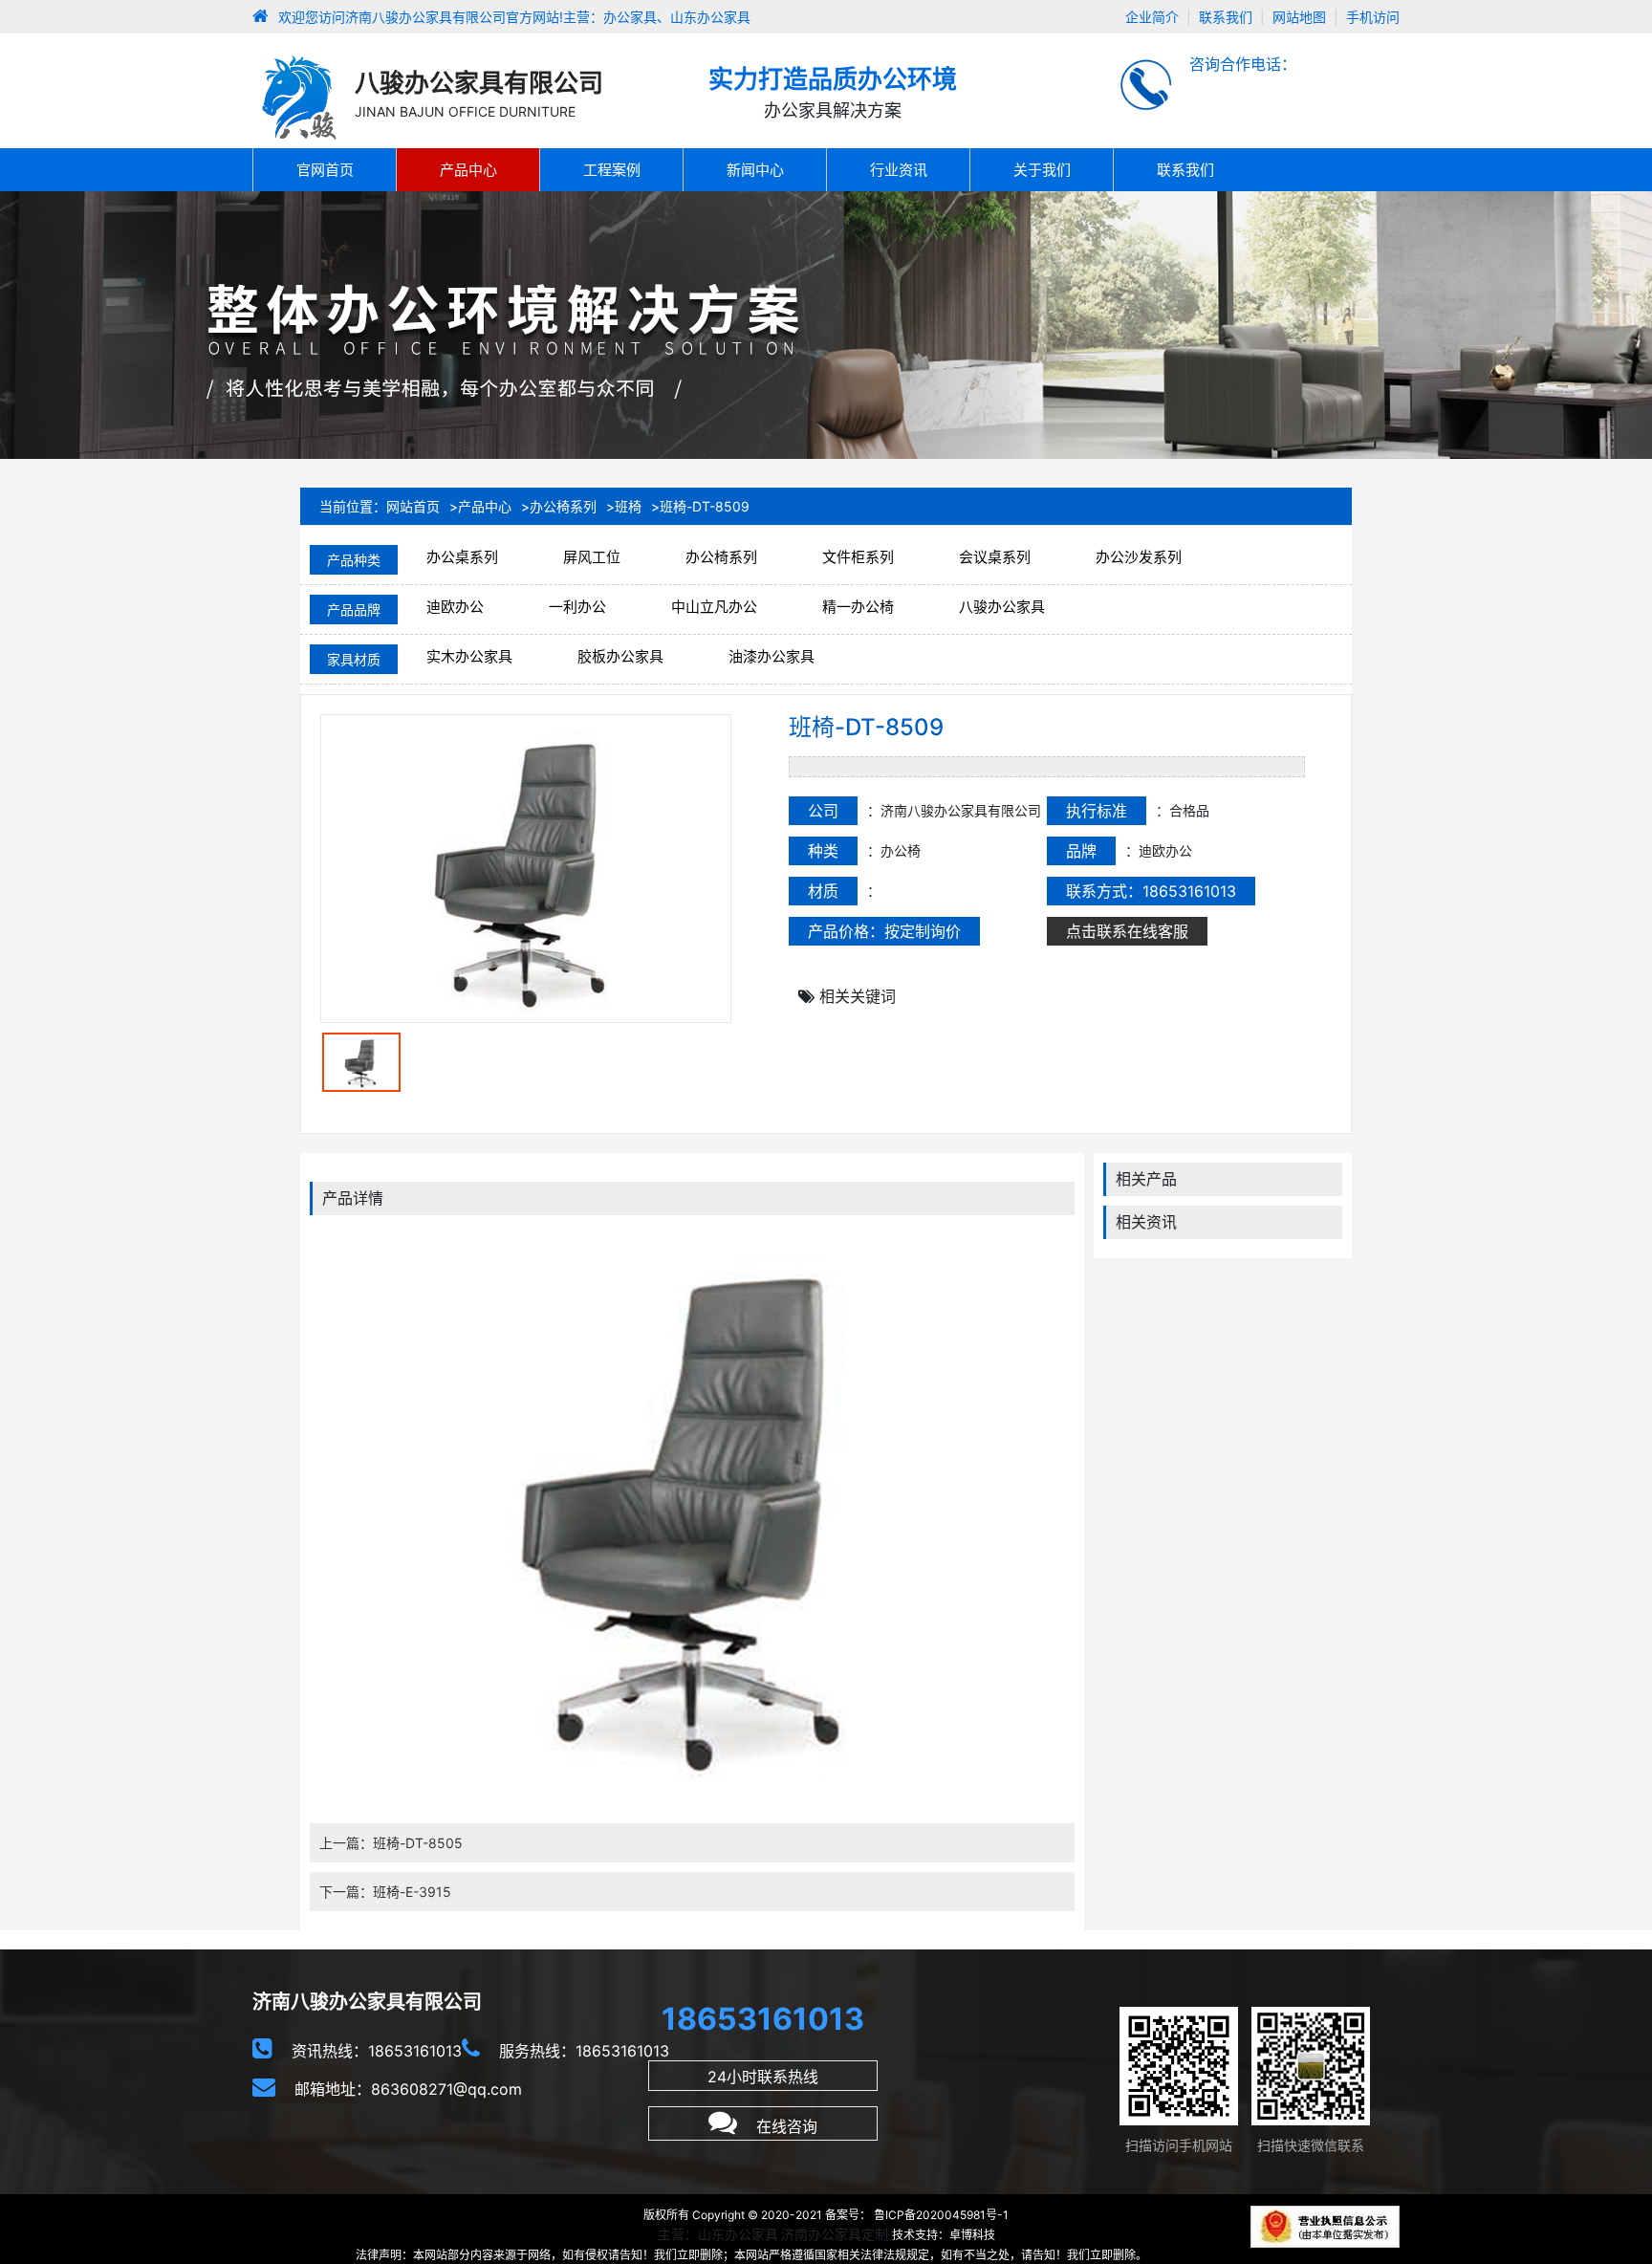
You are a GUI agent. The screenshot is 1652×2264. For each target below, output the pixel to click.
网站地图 (1299, 17)
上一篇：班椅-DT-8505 (391, 1843)
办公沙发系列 (1139, 557)
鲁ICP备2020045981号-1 (940, 2215)
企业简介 (1152, 17)
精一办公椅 (858, 607)
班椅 (628, 506)
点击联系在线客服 (1127, 931)
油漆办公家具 (772, 656)
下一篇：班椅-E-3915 (385, 1892)
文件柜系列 (858, 557)
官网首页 (325, 170)
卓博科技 (972, 2235)
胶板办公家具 (620, 656)
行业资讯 (899, 170)
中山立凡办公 (714, 607)
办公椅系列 (563, 506)
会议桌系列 (995, 557)
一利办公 (577, 607)
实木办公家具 (469, 656)
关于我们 (1042, 170)
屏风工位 (592, 557)
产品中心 (468, 170)
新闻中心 (755, 170)
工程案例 (612, 170)
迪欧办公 (455, 607)
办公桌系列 (462, 557)
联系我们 (1226, 17)
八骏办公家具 (1002, 607)
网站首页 (413, 506)
